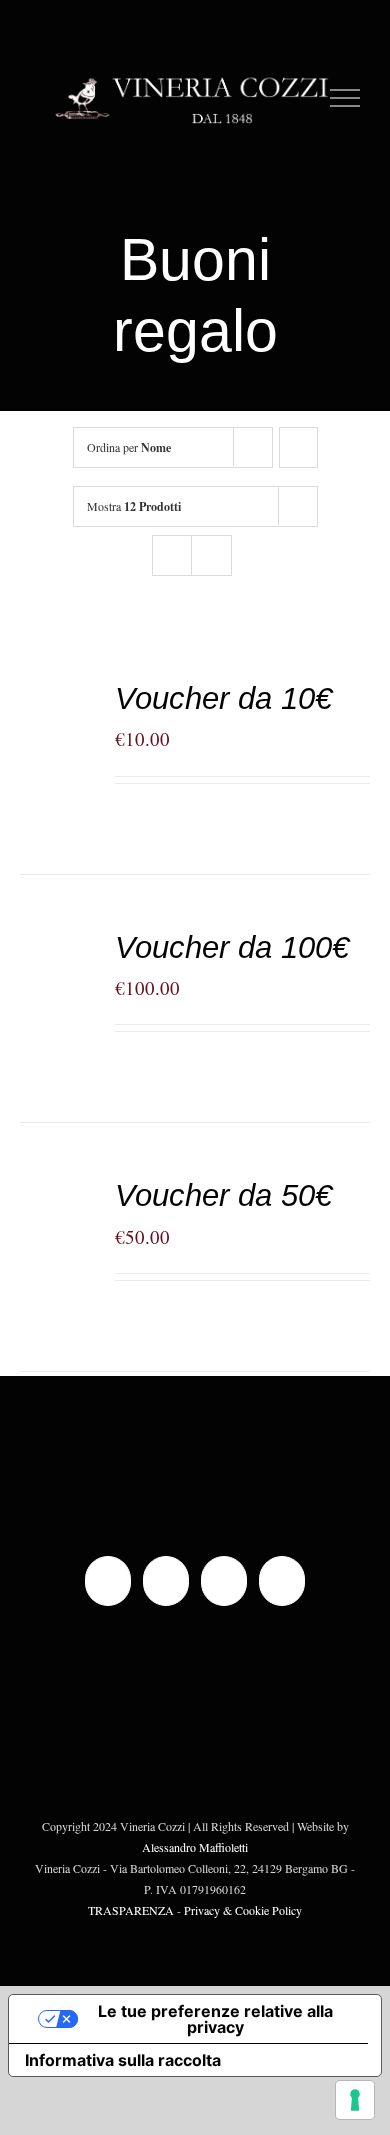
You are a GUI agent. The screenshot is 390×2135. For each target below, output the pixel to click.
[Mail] (224, 1581)
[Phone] (282, 1581)
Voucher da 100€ (232, 947)
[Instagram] (166, 1581)
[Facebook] (108, 1581)
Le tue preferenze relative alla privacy (215, 2019)
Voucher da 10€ (223, 698)
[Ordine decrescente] (298, 447)
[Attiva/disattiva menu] (345, 98)
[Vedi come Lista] (211, 555)
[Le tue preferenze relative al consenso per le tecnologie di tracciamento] (355, 2100)
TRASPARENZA (131, 1910)
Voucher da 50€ (223, 1195)
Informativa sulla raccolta (123, 2060)
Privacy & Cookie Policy (243, 1910)
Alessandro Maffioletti (195, 1847)
